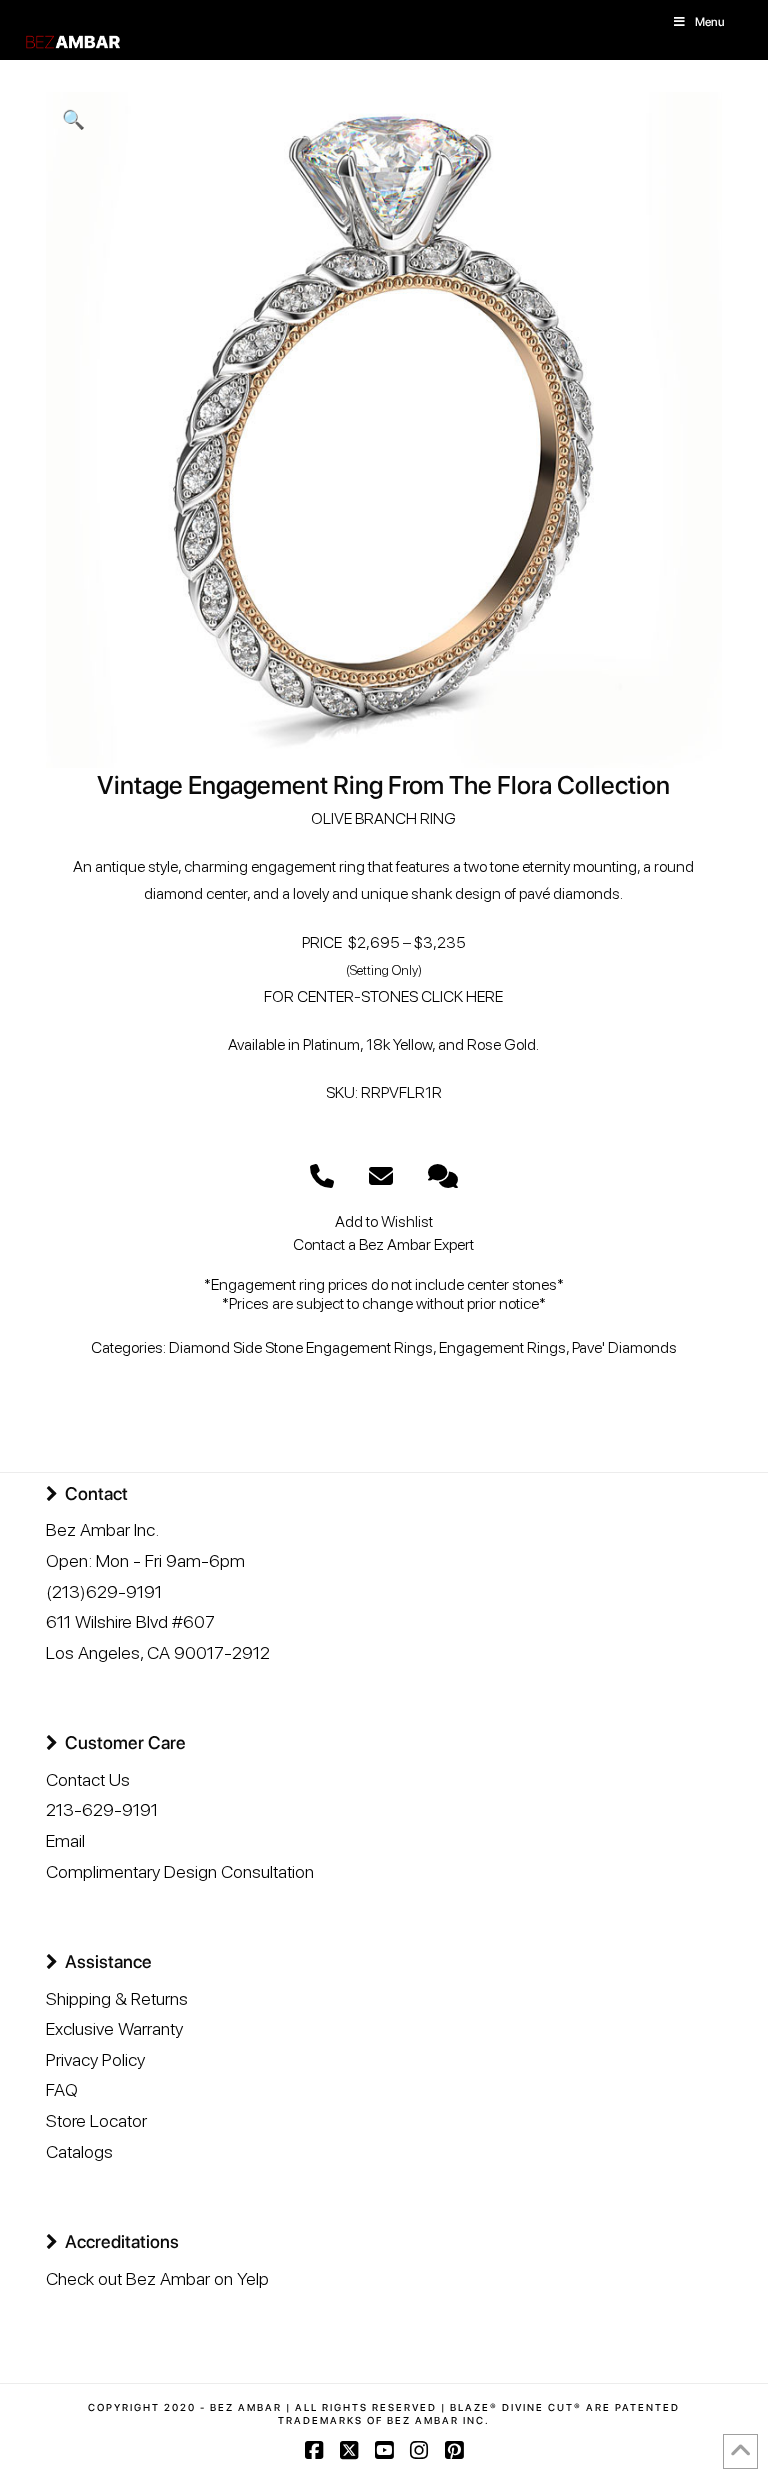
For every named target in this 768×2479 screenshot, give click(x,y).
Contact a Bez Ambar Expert (383, 1244)
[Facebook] (314, 2450)
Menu (710, 22)
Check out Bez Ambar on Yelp (157, 2278)
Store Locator (96, 2120)
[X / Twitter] (349, 2450)
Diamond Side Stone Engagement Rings (301, 1347)
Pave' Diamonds (624, 1347)
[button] (73, 119)
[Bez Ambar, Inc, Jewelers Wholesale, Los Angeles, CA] (121, 2346)
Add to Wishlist (384, 1221)
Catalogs (79, 2151)
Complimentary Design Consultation (180, 1871)
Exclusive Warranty (114, 2028)
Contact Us (88, 1779)
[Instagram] (419, 2450)
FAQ (62, 2089)
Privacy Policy (95, 2059)
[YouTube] (384, 2450)
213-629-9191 (102, 1809)
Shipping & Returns (117, 1998)
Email (65, 1840)
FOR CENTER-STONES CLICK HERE (383, 996)
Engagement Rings (502, 1347)
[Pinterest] (454, 2450)
